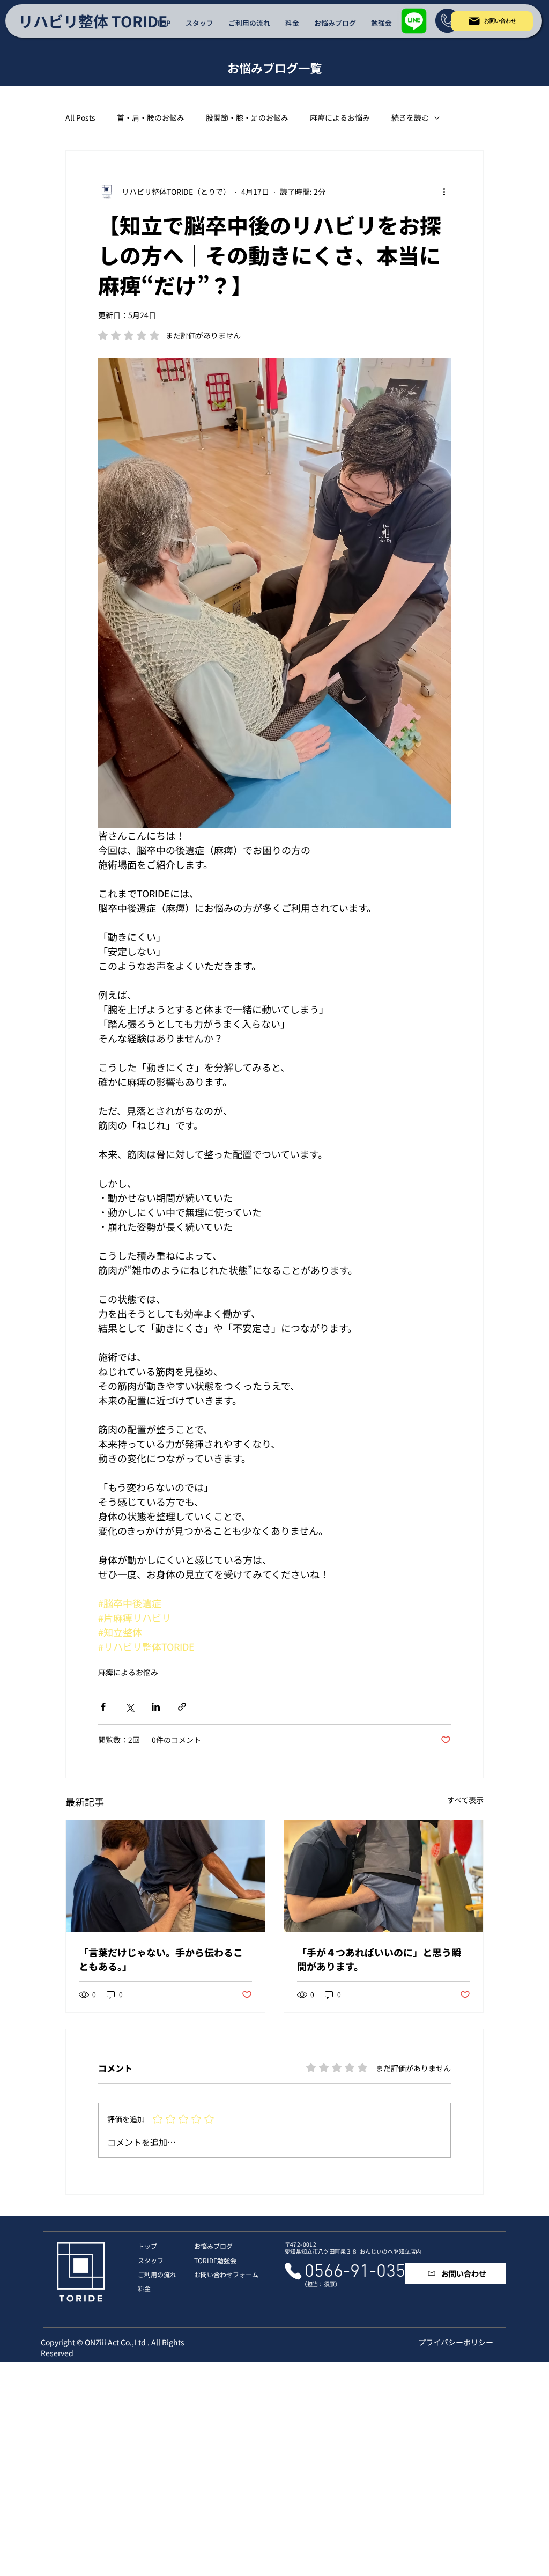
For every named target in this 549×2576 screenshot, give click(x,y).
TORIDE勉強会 (215, 2260)
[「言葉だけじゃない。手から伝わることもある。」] (165, 1876)
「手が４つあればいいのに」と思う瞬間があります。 (379, 1959)
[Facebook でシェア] (103, 1707)
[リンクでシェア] (182, 1707)
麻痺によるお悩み (340, 118)
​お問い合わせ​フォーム (226, 2274)
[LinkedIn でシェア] (156, 1707)
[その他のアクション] (444, 192)
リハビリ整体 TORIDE (93, 21)
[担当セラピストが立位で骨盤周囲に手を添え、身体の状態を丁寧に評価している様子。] (384, 1876)
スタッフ (151, 2260)
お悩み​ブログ (213, 2246)
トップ (147, 2246)
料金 (144, 2288)
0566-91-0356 (360, 2272)
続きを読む (410, 118)
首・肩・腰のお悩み (151, 118)
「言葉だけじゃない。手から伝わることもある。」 (161, 1959)
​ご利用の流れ (157, 2274)
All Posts (80, 118)
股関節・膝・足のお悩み (247, 118)
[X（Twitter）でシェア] (129, 1707)
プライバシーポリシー (456, 2342)
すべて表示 (465, 1800)
